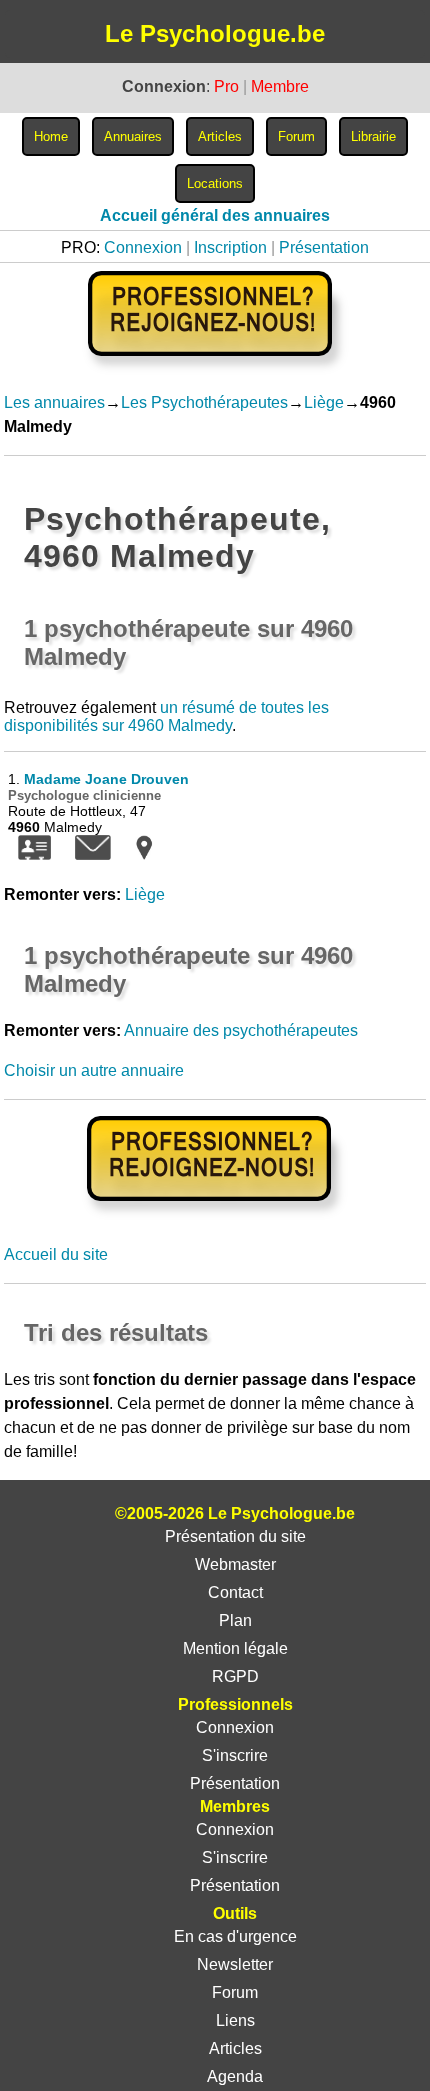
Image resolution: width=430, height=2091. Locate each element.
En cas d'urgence (235, 1936)
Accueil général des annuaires (215, 215)
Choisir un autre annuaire (94, 1070)
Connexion (143, 247)
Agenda (235, 2076)
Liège (324, 402)
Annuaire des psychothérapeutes (241, 1030)
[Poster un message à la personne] (92, 855)
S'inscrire (235, 1755)
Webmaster (235, 1564)
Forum (235, 1992)
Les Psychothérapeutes (204, 402)
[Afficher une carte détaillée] (144, 855)
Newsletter (235, 1964)
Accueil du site (56, 1254)
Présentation (324, 247)
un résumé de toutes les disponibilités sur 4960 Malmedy (166, 716)
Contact (235, 1592)
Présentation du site (235, 1536)
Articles (235, 2048)
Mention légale (235, 1648)
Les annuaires (54, 402)
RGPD (235, 1676)
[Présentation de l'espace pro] (214, 1214)
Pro (226, 86)
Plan (235, 1620)
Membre (280, 86)
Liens (235, 2020)
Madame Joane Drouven (106, 779)
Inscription (230, 247)
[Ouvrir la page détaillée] (34, 855)
